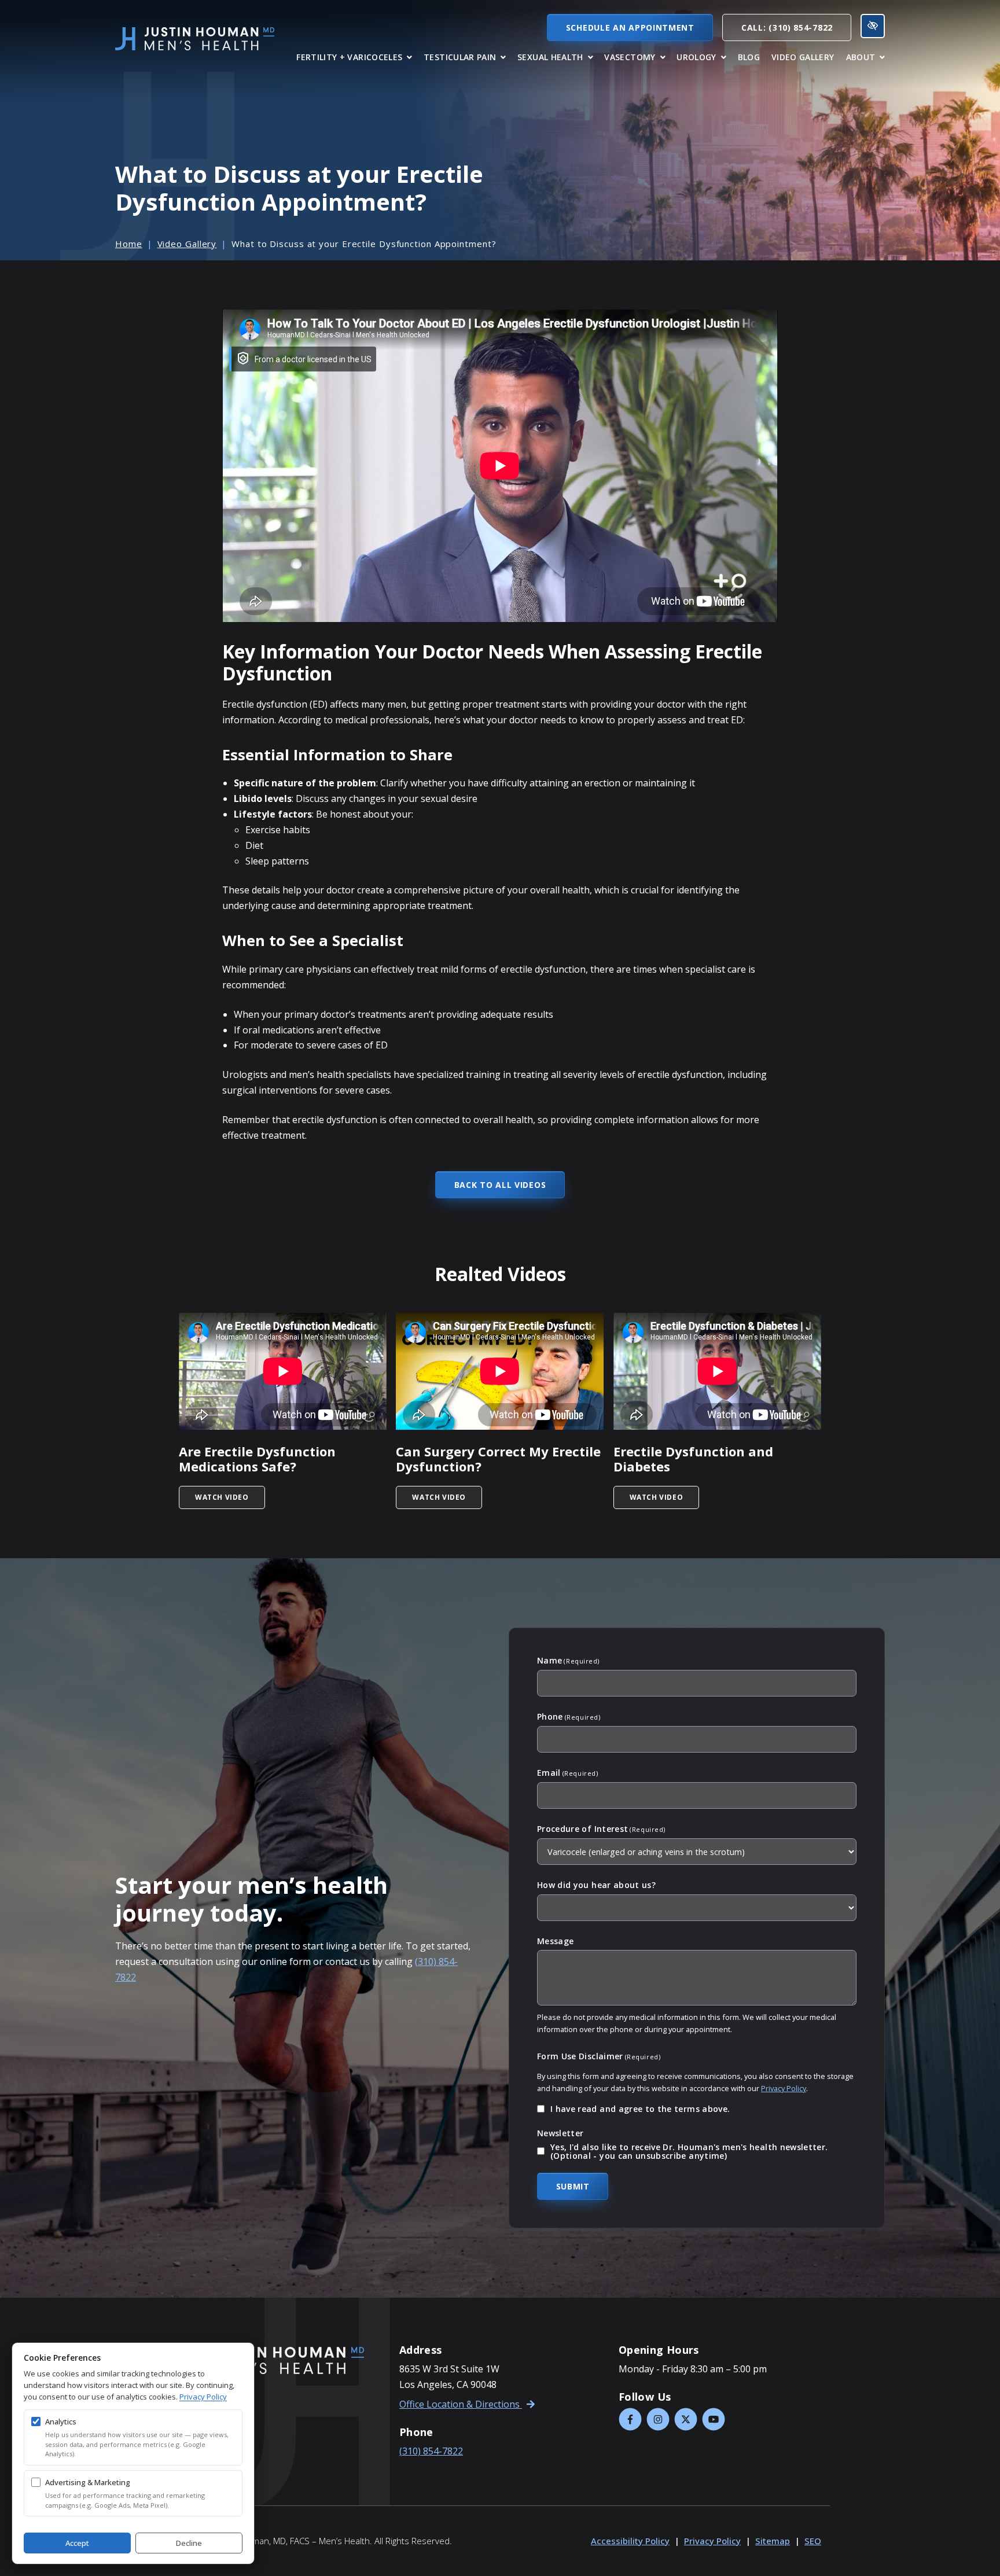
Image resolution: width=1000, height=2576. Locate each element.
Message (555, 1941)
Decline (189, 2543)
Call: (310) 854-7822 (787, 27)
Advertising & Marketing (88, 2482)
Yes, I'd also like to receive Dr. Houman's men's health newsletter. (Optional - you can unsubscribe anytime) (689, 2152)
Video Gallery (187, 244)
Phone (569, 1717)
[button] (354, 57)
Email (567, 1773)
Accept (77, 2543)
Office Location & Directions (461, 2404)
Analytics (61, 2422)
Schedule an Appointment (630, 27)
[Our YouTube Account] (714, 2419)
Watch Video (230, 1497)
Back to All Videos (500, 1185)
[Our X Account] (686, 2419)
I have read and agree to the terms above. (640, 2109)
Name (568, 1661)
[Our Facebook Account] (630, 2419)
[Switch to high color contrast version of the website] (873, 26)
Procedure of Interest (601, 1829)
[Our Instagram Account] (658, 2419)
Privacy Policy (784, 2088)
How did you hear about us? (596, 1885)
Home (129, 244)
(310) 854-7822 (431, 2451)
